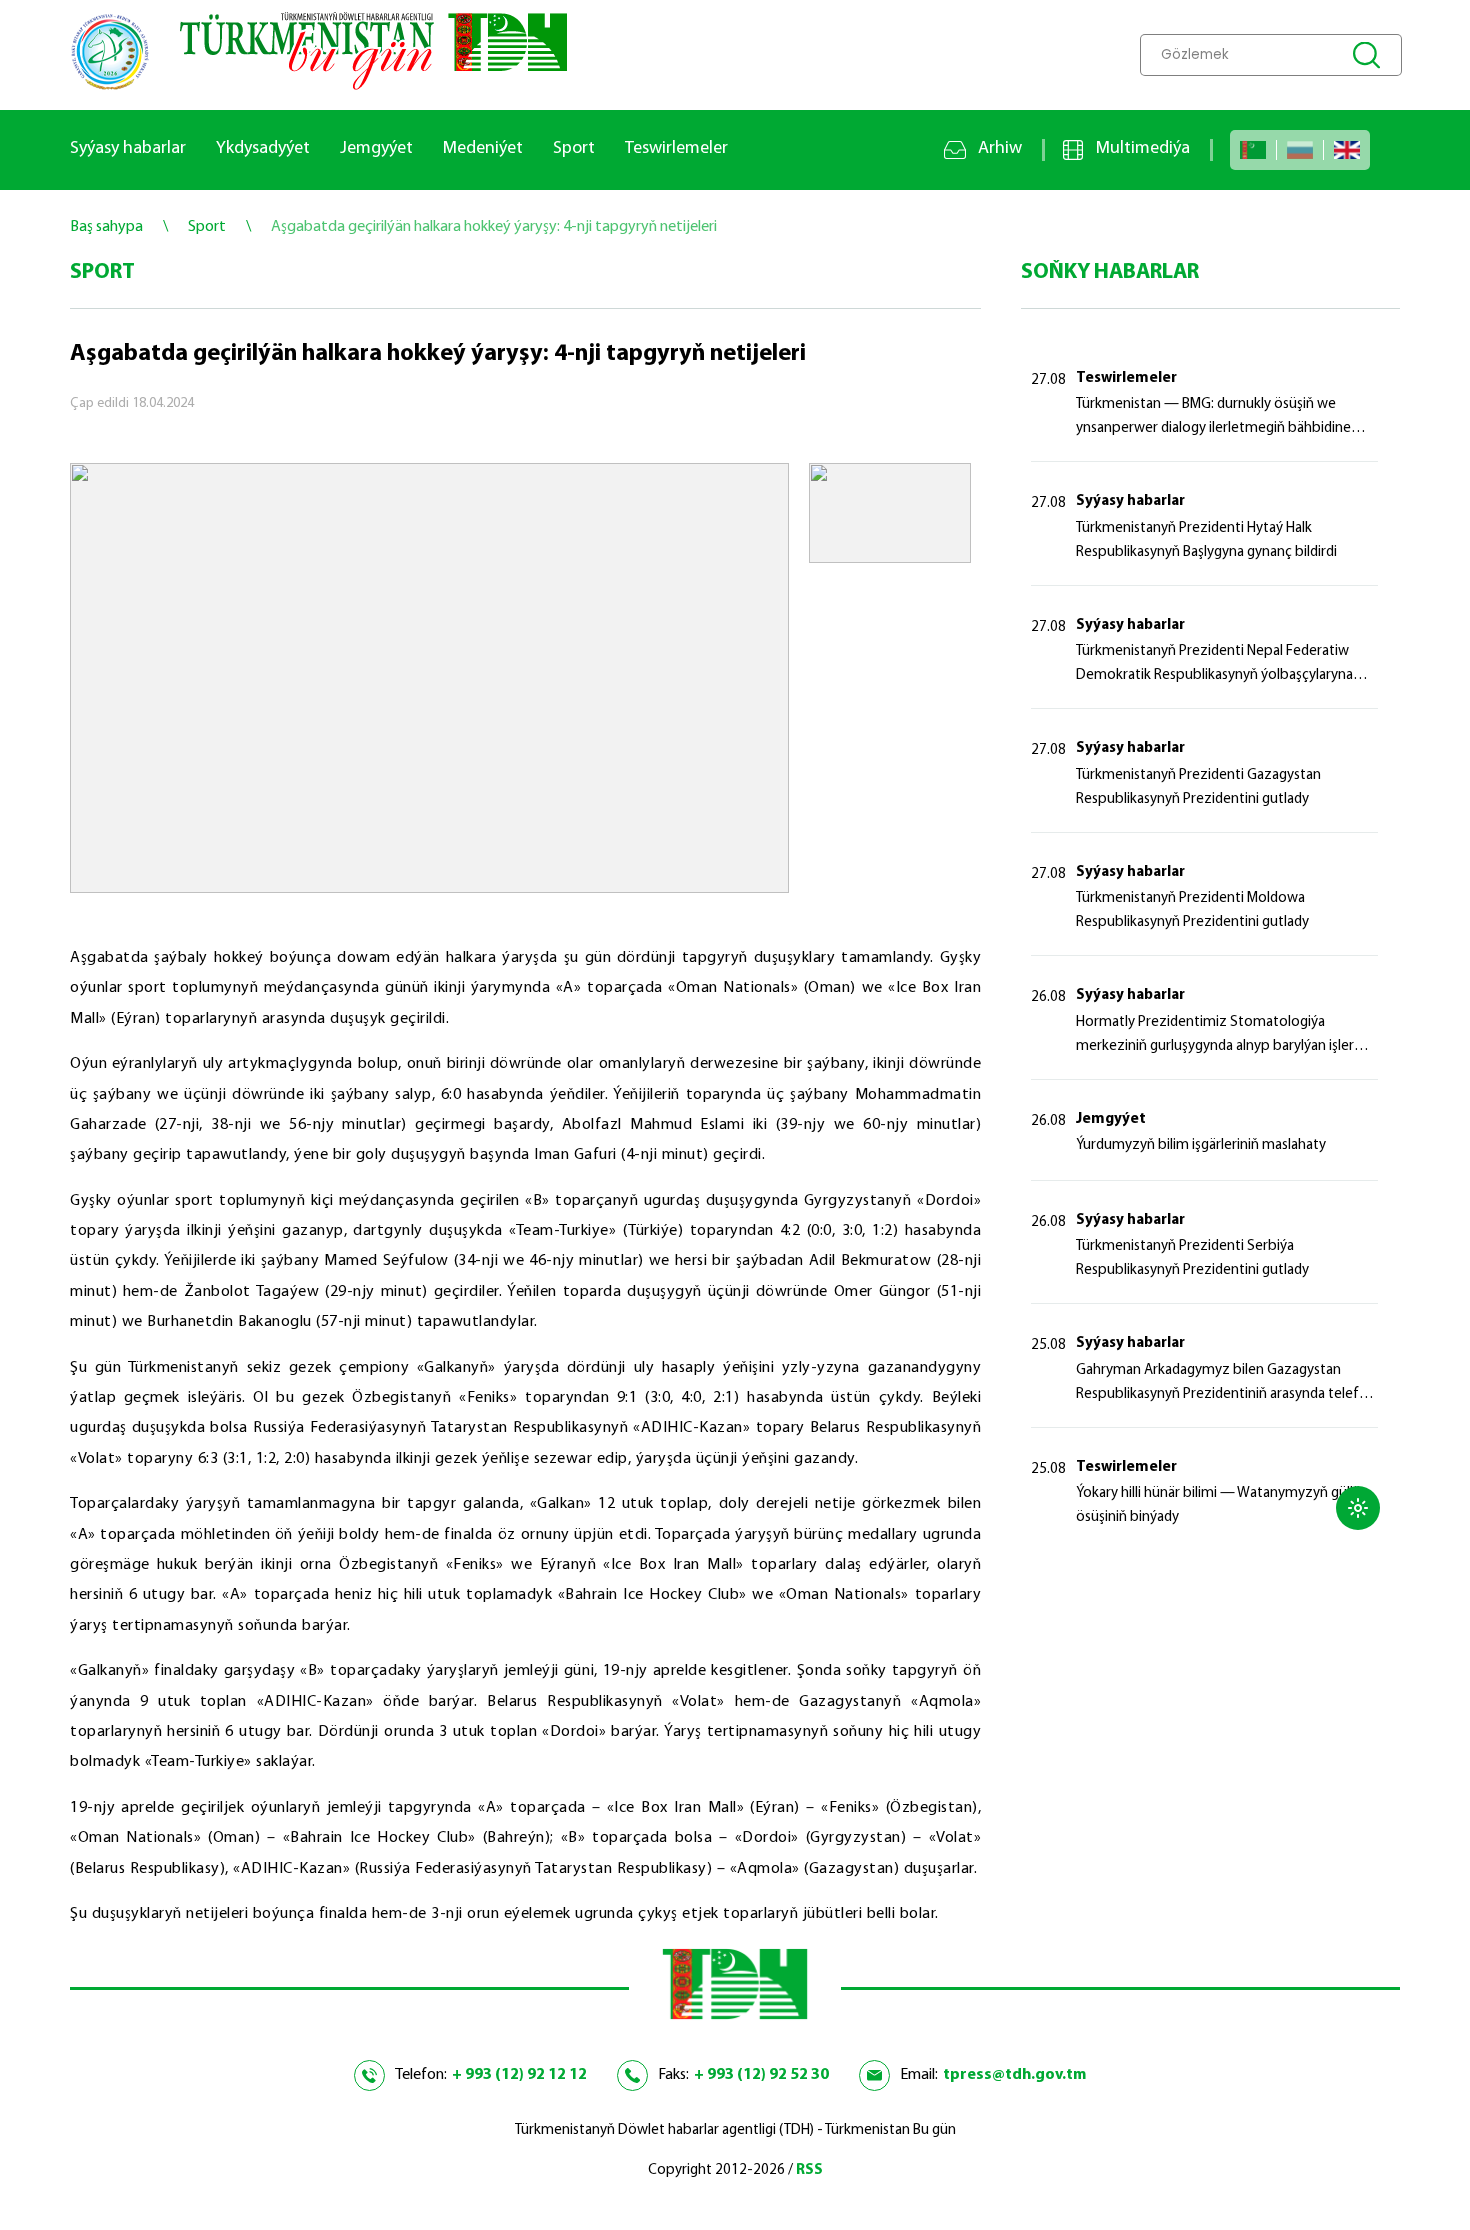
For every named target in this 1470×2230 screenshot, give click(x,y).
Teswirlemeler (676, 149)
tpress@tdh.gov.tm (1014, 2075)
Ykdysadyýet (263, 149)
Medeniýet (483, 149)
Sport (574, 149)
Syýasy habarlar (128, 149)
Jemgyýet (376, 149)
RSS (809, 2170)
